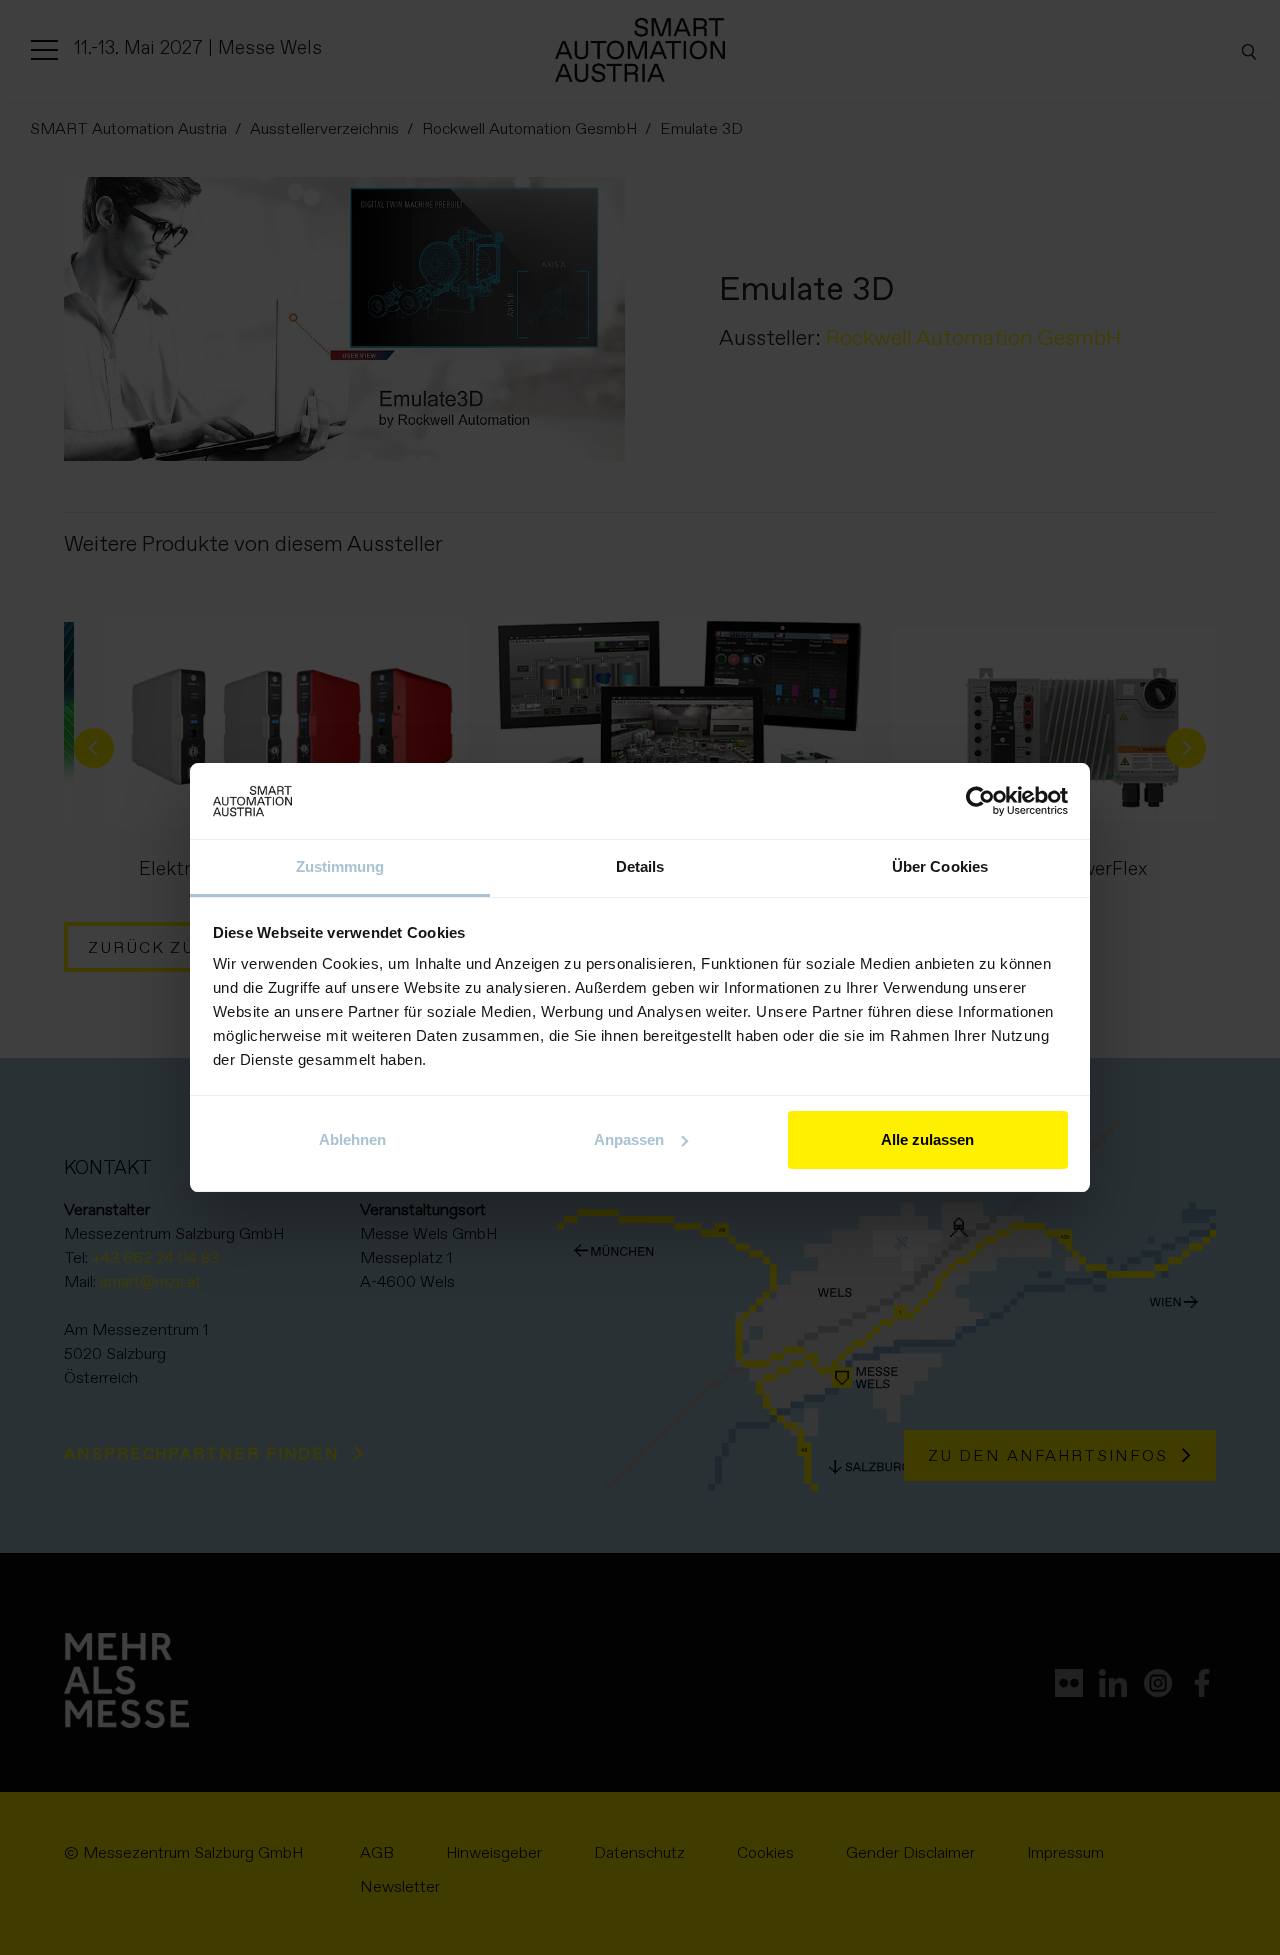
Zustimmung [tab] (340, 866)
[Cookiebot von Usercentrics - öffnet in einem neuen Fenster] (980, 801)
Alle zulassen (927, 1139)
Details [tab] (640, 866)
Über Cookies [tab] (940, 866)
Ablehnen (352, 1139)
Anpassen (629, 1139)
